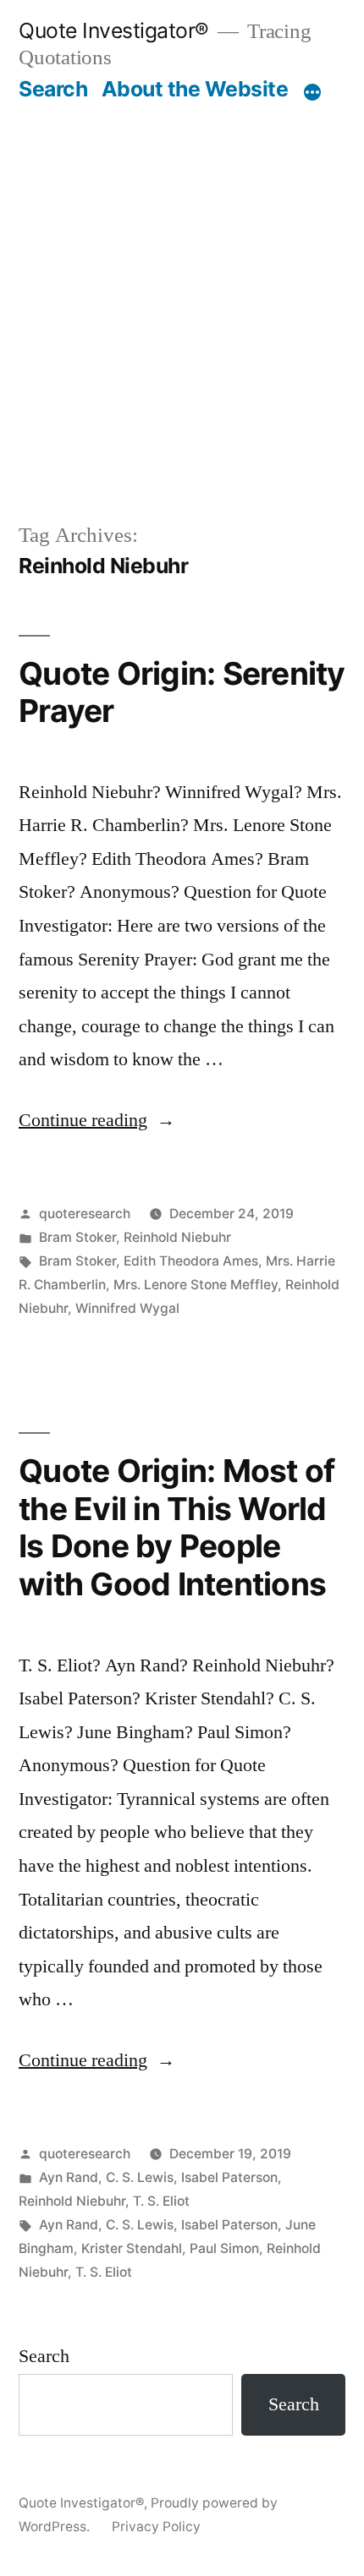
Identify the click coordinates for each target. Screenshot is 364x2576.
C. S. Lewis (140, 2177)
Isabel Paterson (229, 2177)
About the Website (195, 89)
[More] (312, 92)
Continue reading (97, 1120)
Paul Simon (224, 2248)
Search (53, 89)
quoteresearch (85, 1214)
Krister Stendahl (132, 2248)
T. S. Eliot (161, 2201)
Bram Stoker (77, 1237)
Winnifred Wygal (127, 1308)
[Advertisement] (182, 293)
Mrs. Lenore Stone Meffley (196, 1285)
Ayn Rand (69, 2177)
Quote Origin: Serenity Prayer (182, 692)
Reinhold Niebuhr (177, 1237)
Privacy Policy (156, 2527)
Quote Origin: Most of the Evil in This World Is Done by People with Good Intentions (176, 1527)
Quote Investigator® (114, 30)
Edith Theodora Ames (191, 1261)
